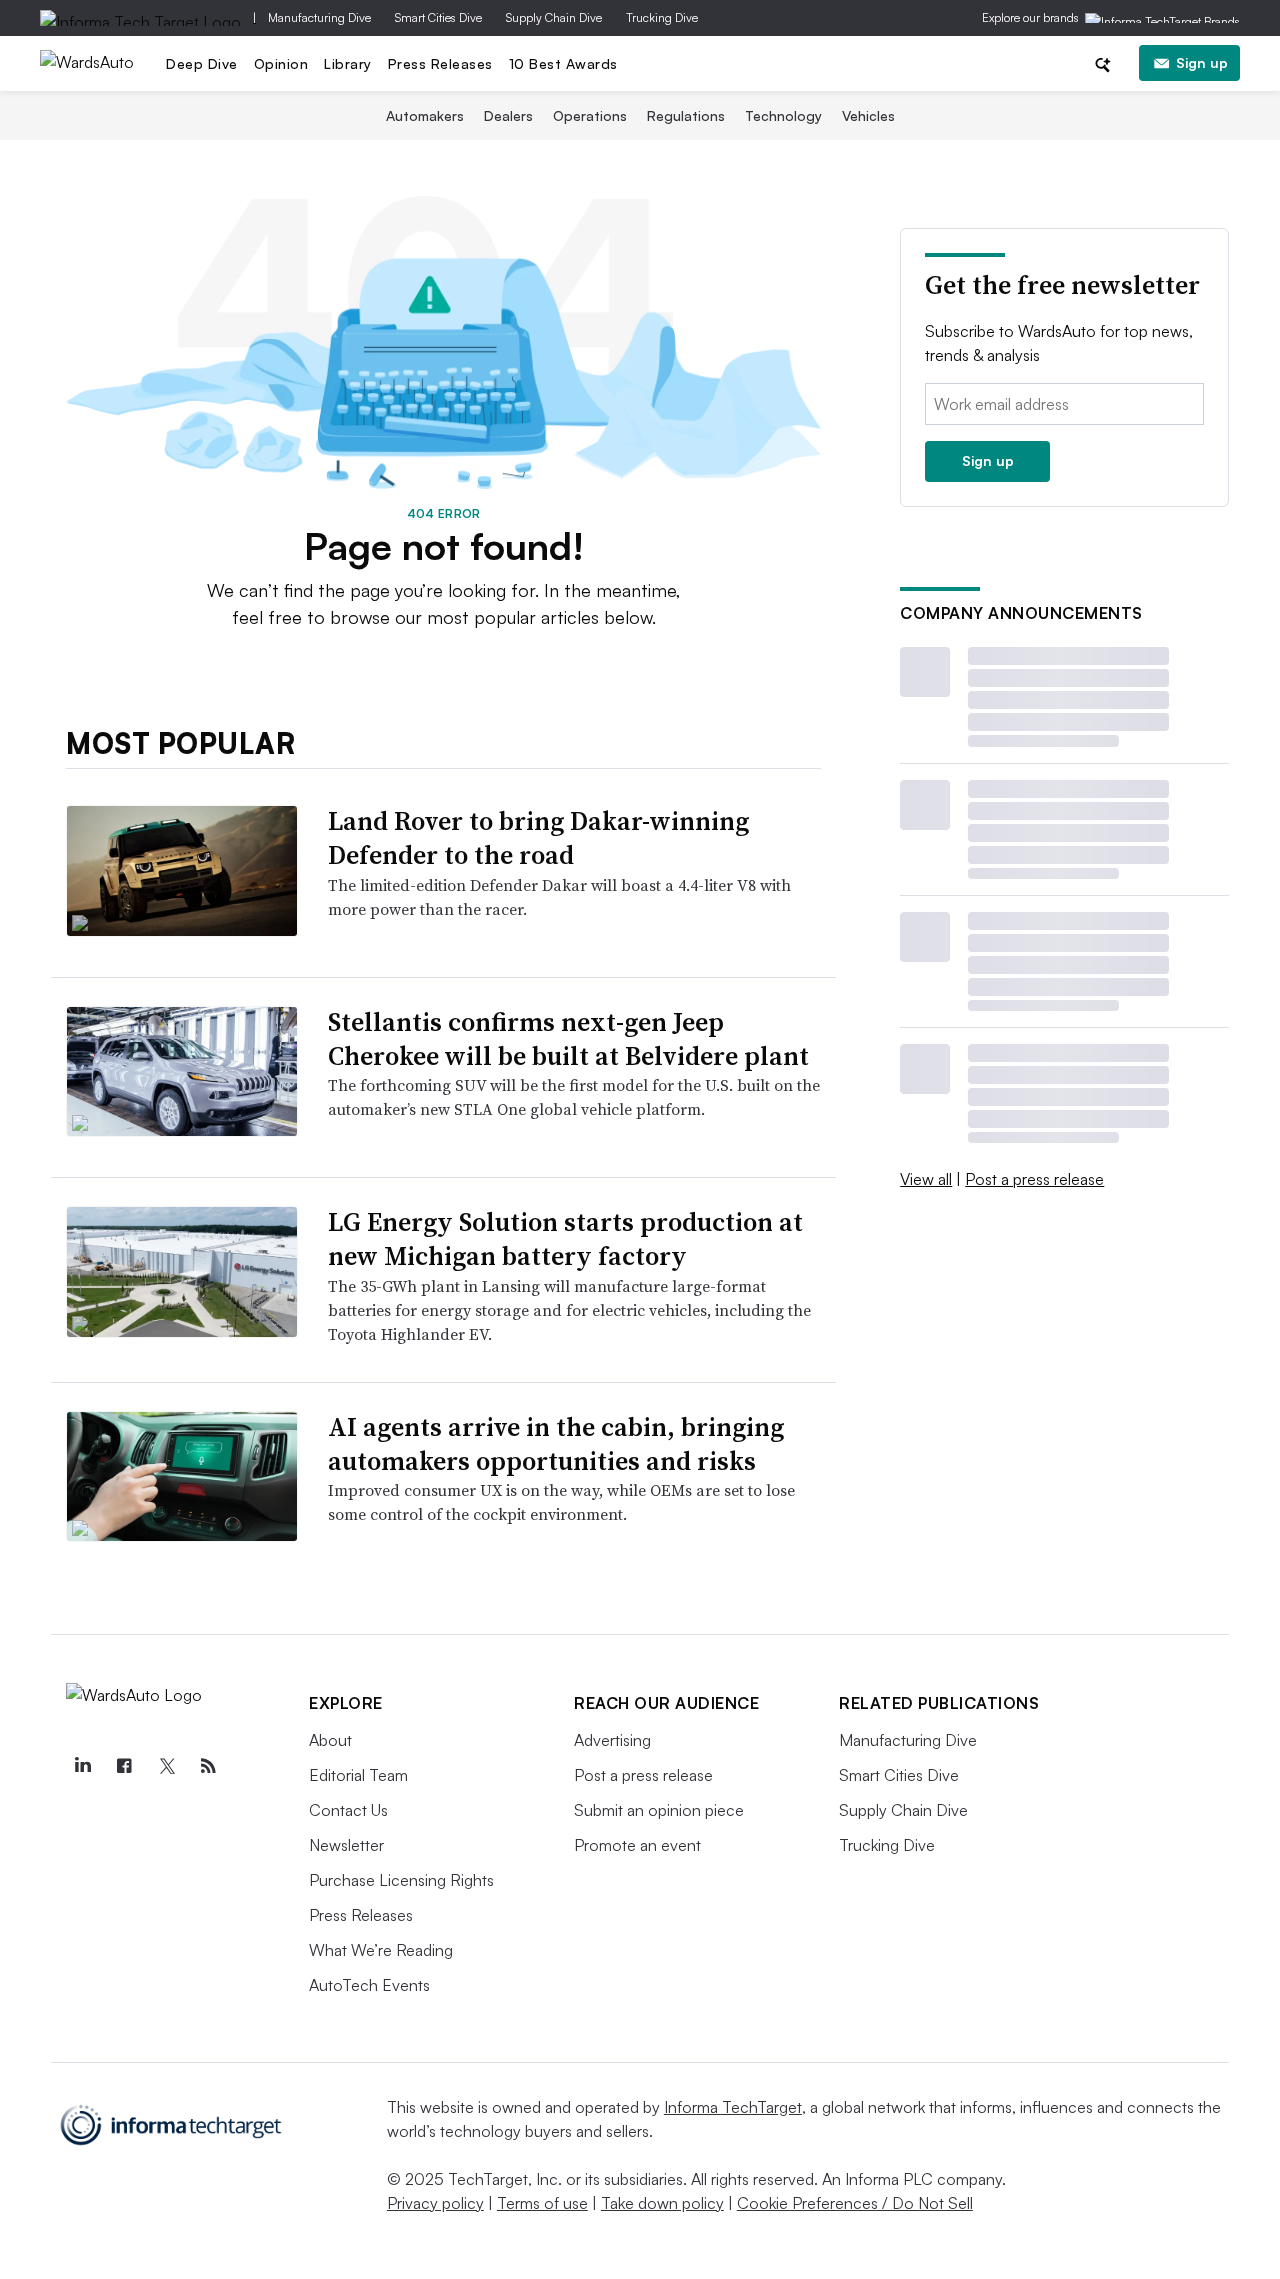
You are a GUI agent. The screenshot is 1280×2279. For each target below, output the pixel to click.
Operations (590, 115)
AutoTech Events (369, 1985)
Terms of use (542, 2203)
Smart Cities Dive (438, 17)
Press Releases (440, 63)
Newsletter (346, 1845)
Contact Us (348, 1810)
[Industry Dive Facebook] (124, 1766)
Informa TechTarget (733, 2107)
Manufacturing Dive (319, 17)
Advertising (612, 1740)
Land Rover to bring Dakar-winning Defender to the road (538, 838)
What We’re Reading (381, 1950)
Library (348, 63)
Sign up (1202, 62)
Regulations (686, 115)
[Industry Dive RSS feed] (208, 1766)
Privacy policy (435, 2203)
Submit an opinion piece (659, 1810)
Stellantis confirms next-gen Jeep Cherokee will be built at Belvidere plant (568, 1039)
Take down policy (662, 2203)
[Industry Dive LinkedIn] (82, 1766)
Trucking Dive (662, 17)
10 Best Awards (563, 63)
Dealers (508, 115)
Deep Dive (202, 63)
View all (926, 1179)
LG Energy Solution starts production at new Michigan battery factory (565, 1239)
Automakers (425, 115)
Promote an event (637, 1845)
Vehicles (868, 115)
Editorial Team (358, 1775)
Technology (783, 115)
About (330, 1740)
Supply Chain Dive (554, 17)
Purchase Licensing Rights (401, 1880)
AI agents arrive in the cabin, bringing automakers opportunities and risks (556, 1444)
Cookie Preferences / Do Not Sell (855, 2203)
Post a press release (1034, 1179)
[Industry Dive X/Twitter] (166, 1766)
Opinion (281, 63)
